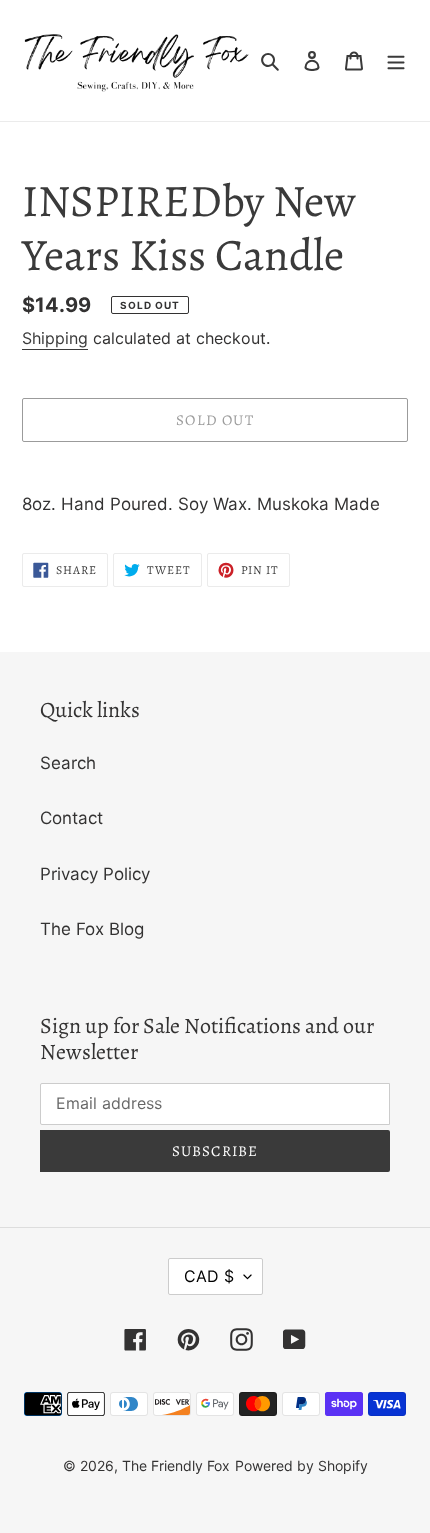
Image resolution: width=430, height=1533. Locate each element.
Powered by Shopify (301, 1465)
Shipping (55, 338)
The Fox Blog (92, 929)
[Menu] (396, 61)
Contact (71, 818)
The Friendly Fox (176, 1465)
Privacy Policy (95, 874)
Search (68, 763)
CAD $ (209, 1276)
